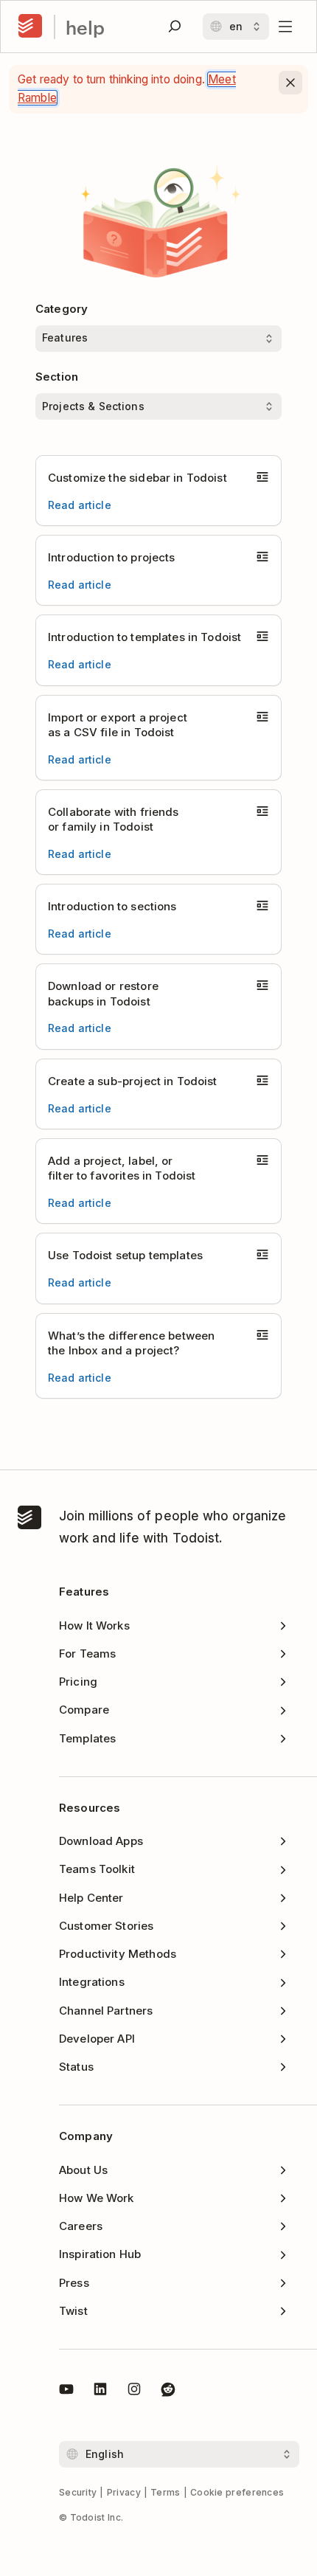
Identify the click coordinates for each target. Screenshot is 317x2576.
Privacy (124, 2492)
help (85, 27)
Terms (166, 2492)
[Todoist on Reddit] (168, 2392)
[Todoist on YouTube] (66, 2392)
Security (78, 2492)
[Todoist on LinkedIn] (100, 2392)
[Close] (290, 83)
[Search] (175, 27)
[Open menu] (285, 27)
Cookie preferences (237, 2492)
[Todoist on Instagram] (134, 2392)
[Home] (30, 27)
